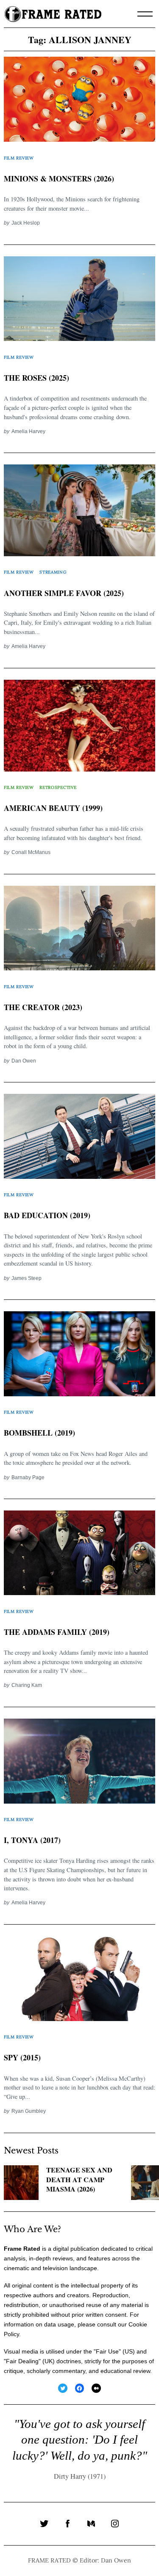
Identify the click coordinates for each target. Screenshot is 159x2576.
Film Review (19, 158)
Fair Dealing (22, 2361)
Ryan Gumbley (29, 2111)
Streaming (53, 572)
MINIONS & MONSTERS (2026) (59, 179)
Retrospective (58, 787)
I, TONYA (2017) (32, 1840)
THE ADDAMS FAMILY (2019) (57, 1632)
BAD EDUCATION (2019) (47, 1215)
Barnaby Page (28, 1477)
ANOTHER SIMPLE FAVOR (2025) (64, 593)
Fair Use (107, 2351)
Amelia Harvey (28, 431)
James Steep (26, 1278)
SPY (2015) (22, 2057)
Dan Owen (24, 1061)
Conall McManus (31, 852)
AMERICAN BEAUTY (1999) (53, 808)
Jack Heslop (26, 223)
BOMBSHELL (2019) (39, 1433)
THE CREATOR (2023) (43, 1007)
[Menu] (145, 14)
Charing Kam (27, 1685)
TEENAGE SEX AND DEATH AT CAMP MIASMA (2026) (79, 2180)
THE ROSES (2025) (36, 378)
